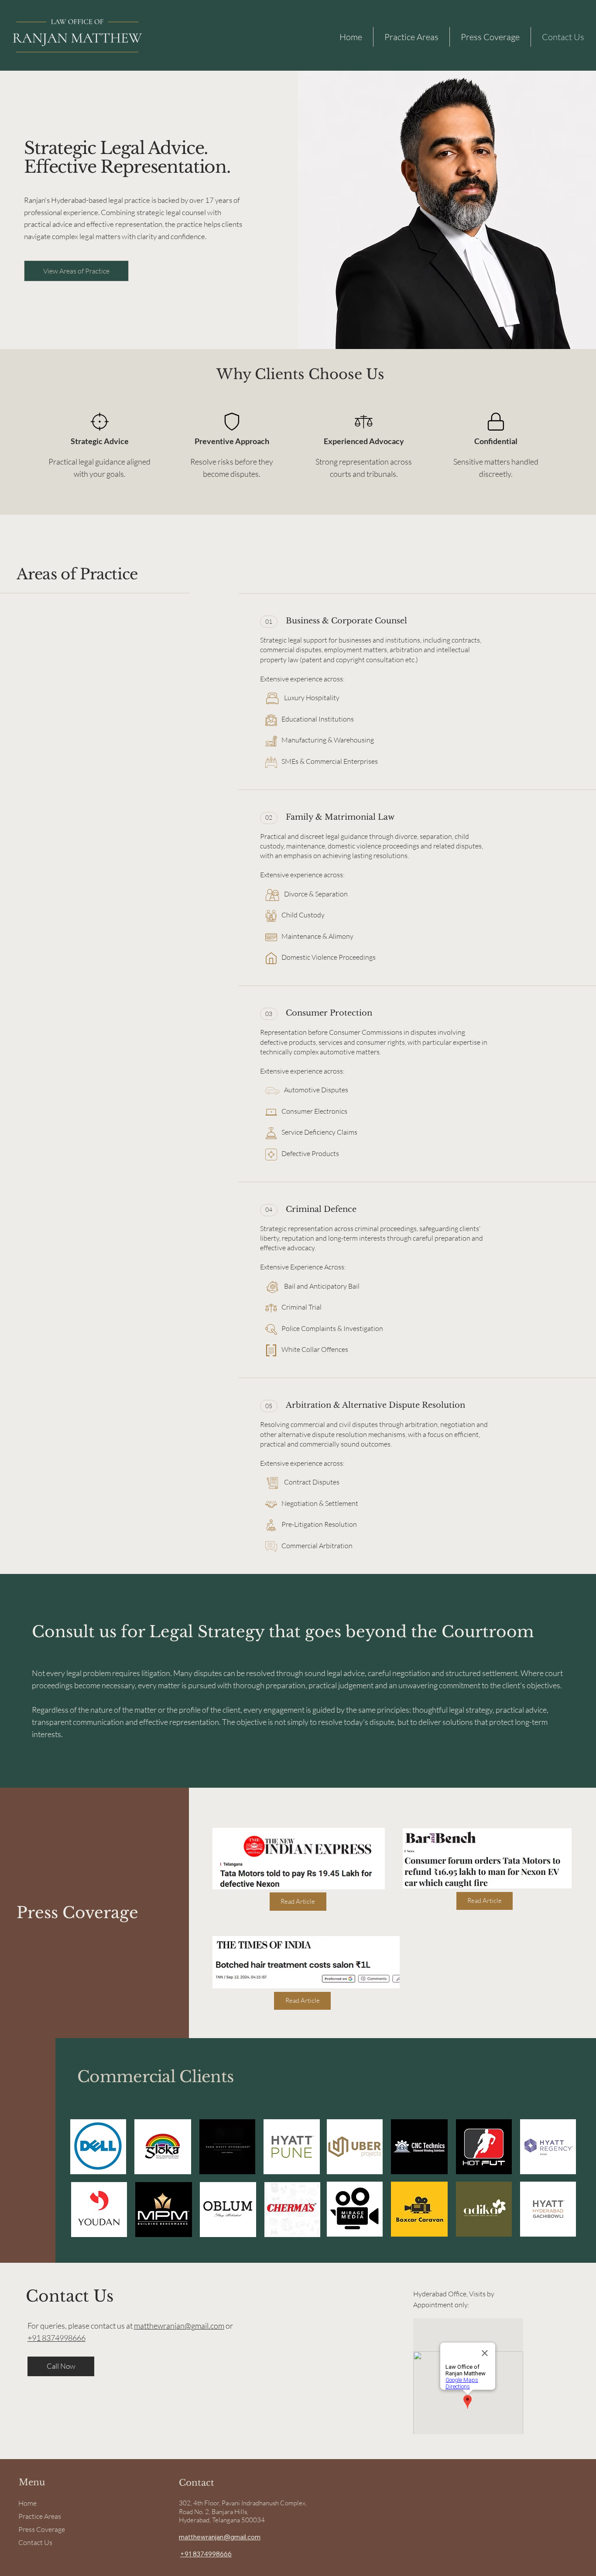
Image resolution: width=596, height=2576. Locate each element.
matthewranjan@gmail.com (179, 2326)
